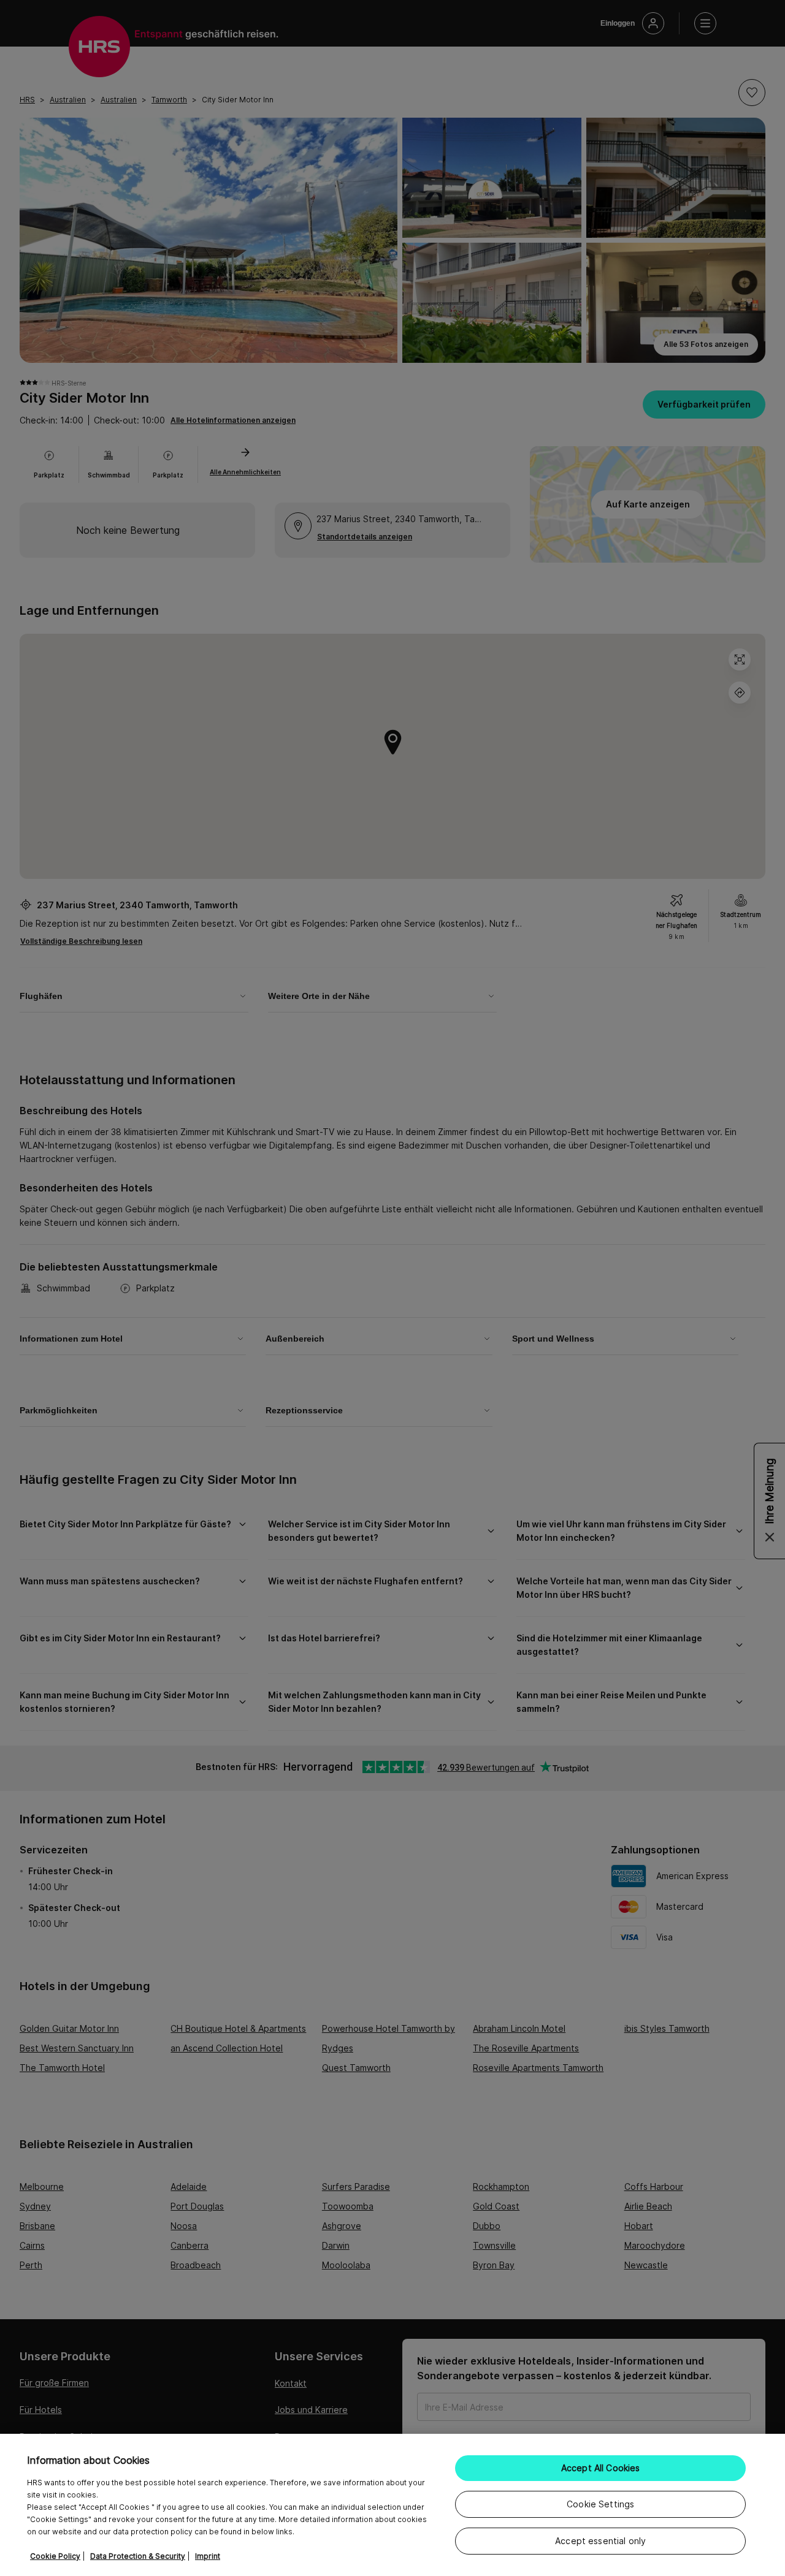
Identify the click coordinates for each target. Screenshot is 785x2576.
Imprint (208, 2556)
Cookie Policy (55, 2556)
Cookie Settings (600, 2504)
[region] (392, 2505)
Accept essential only (600, 2541)
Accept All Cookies (601, 2468)
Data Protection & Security (138, 2556)
